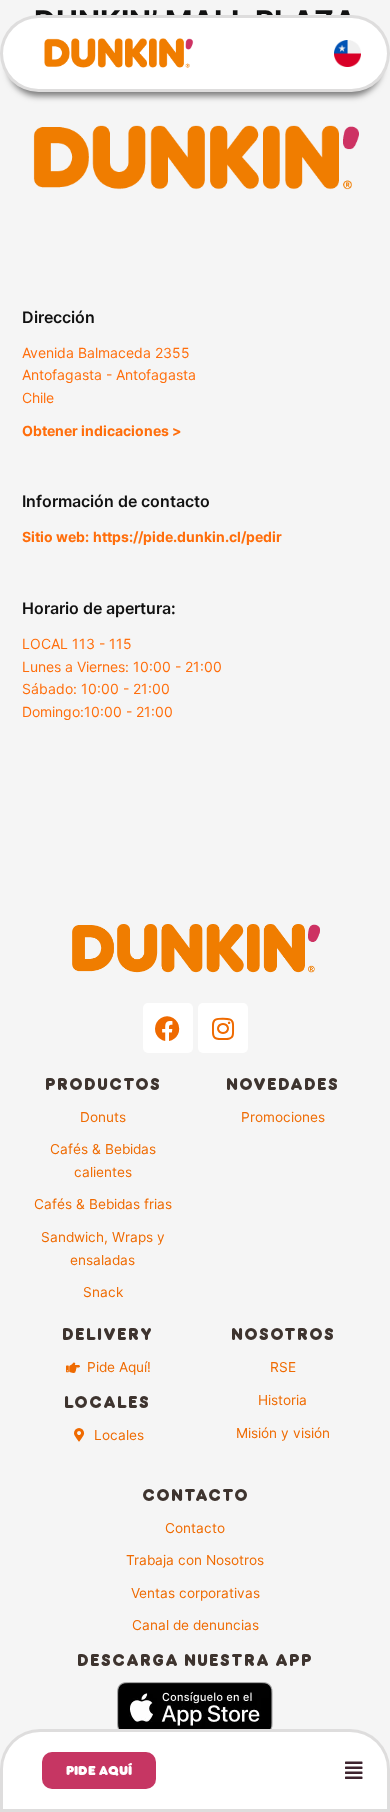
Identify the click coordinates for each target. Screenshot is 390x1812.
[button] (284, 1771)
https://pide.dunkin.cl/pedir (187, 536)
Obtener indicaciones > (102, 430)
